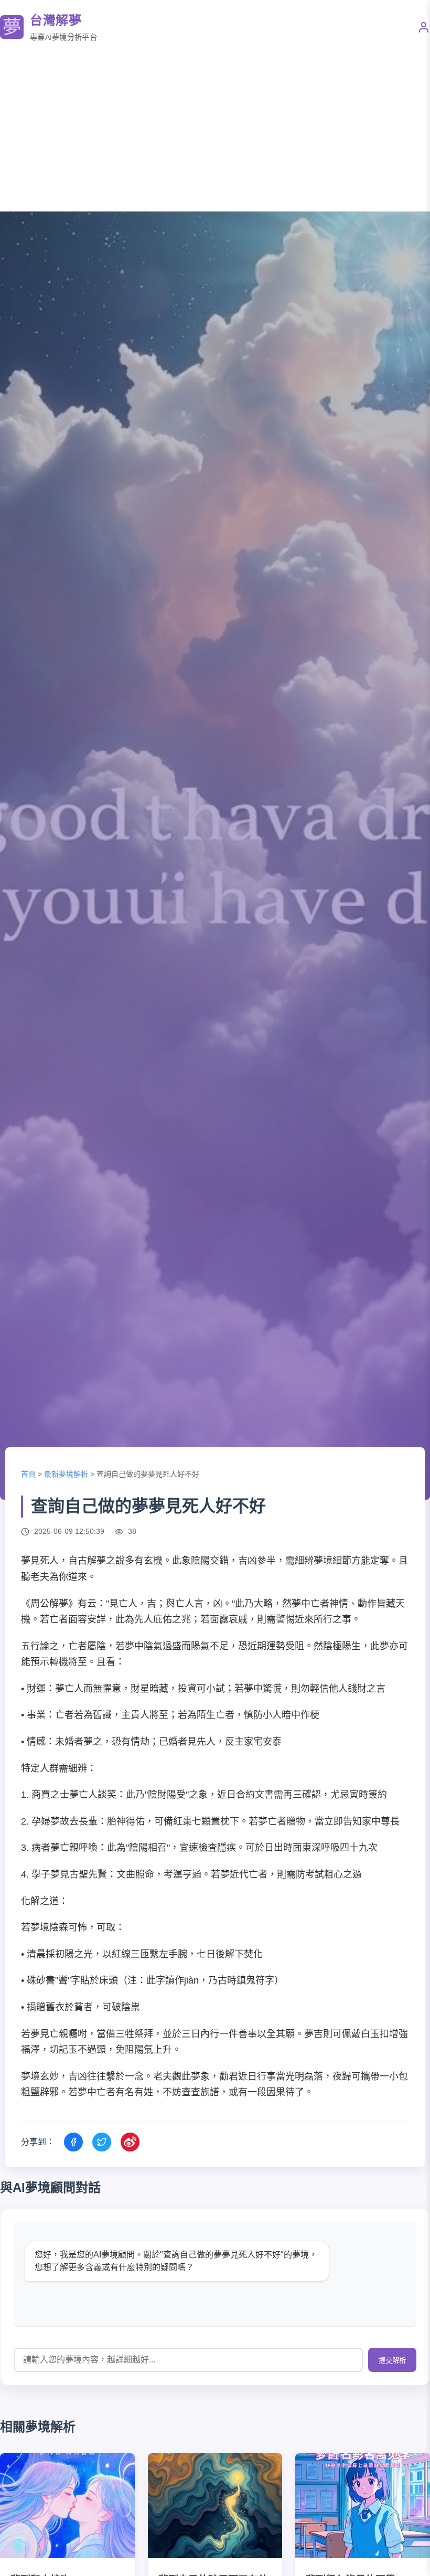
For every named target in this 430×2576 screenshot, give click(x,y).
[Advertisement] (215, 128)
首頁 (28, 1474)
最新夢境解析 (66, 1474)
